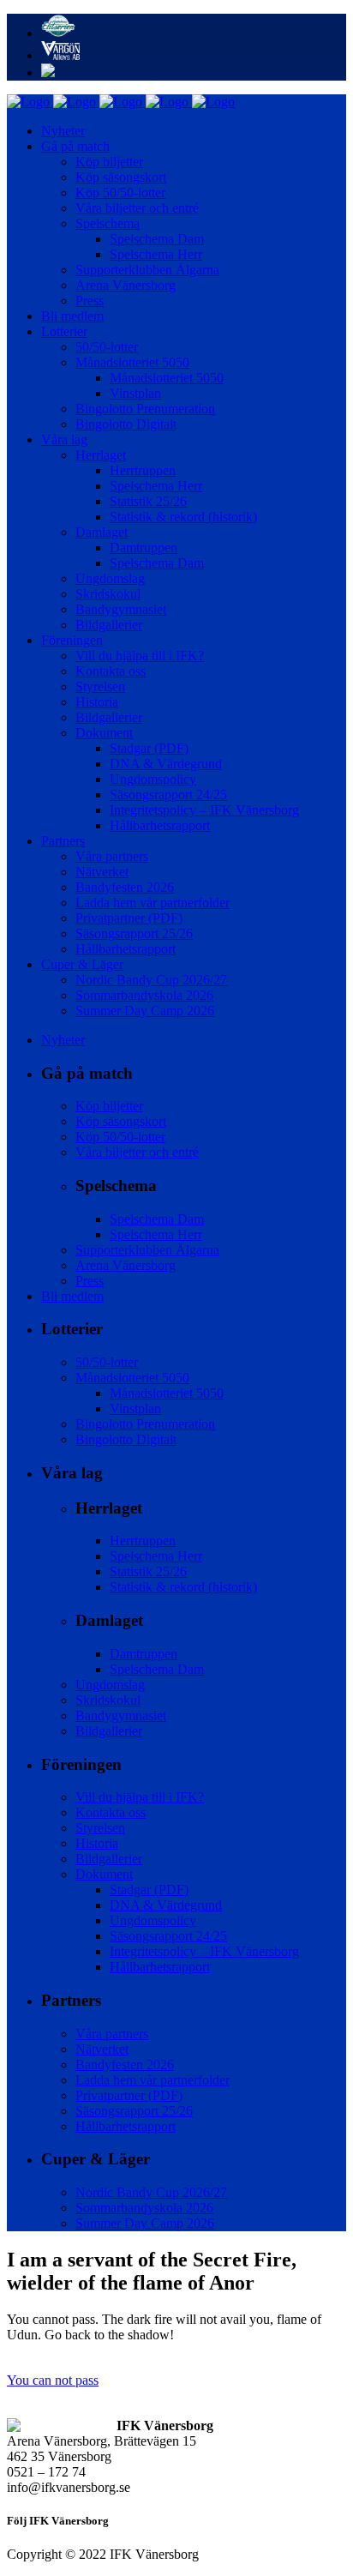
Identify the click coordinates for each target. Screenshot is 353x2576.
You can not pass (53, 2380)
